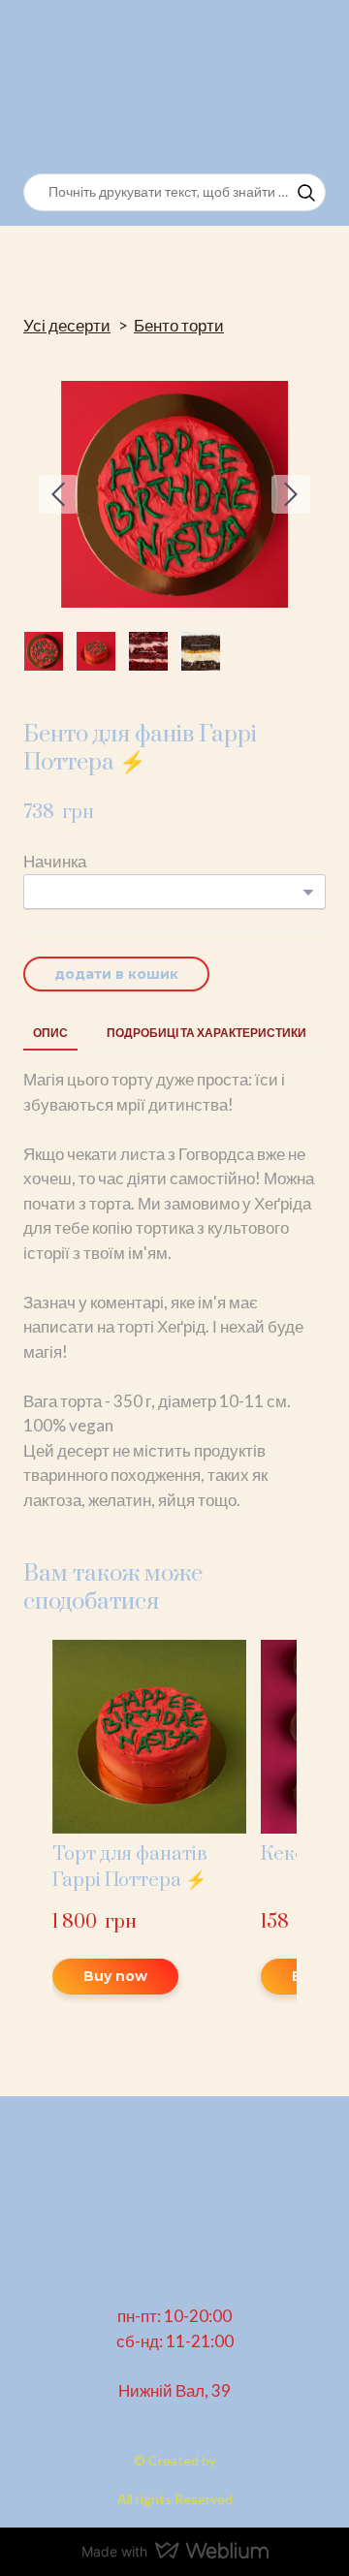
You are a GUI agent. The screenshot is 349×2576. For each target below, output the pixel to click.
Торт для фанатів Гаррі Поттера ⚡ (130, 1868)
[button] (306, 193)
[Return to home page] (119, 87)
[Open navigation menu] (306, 87)
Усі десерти (67, 325)
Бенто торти (179, 325)
